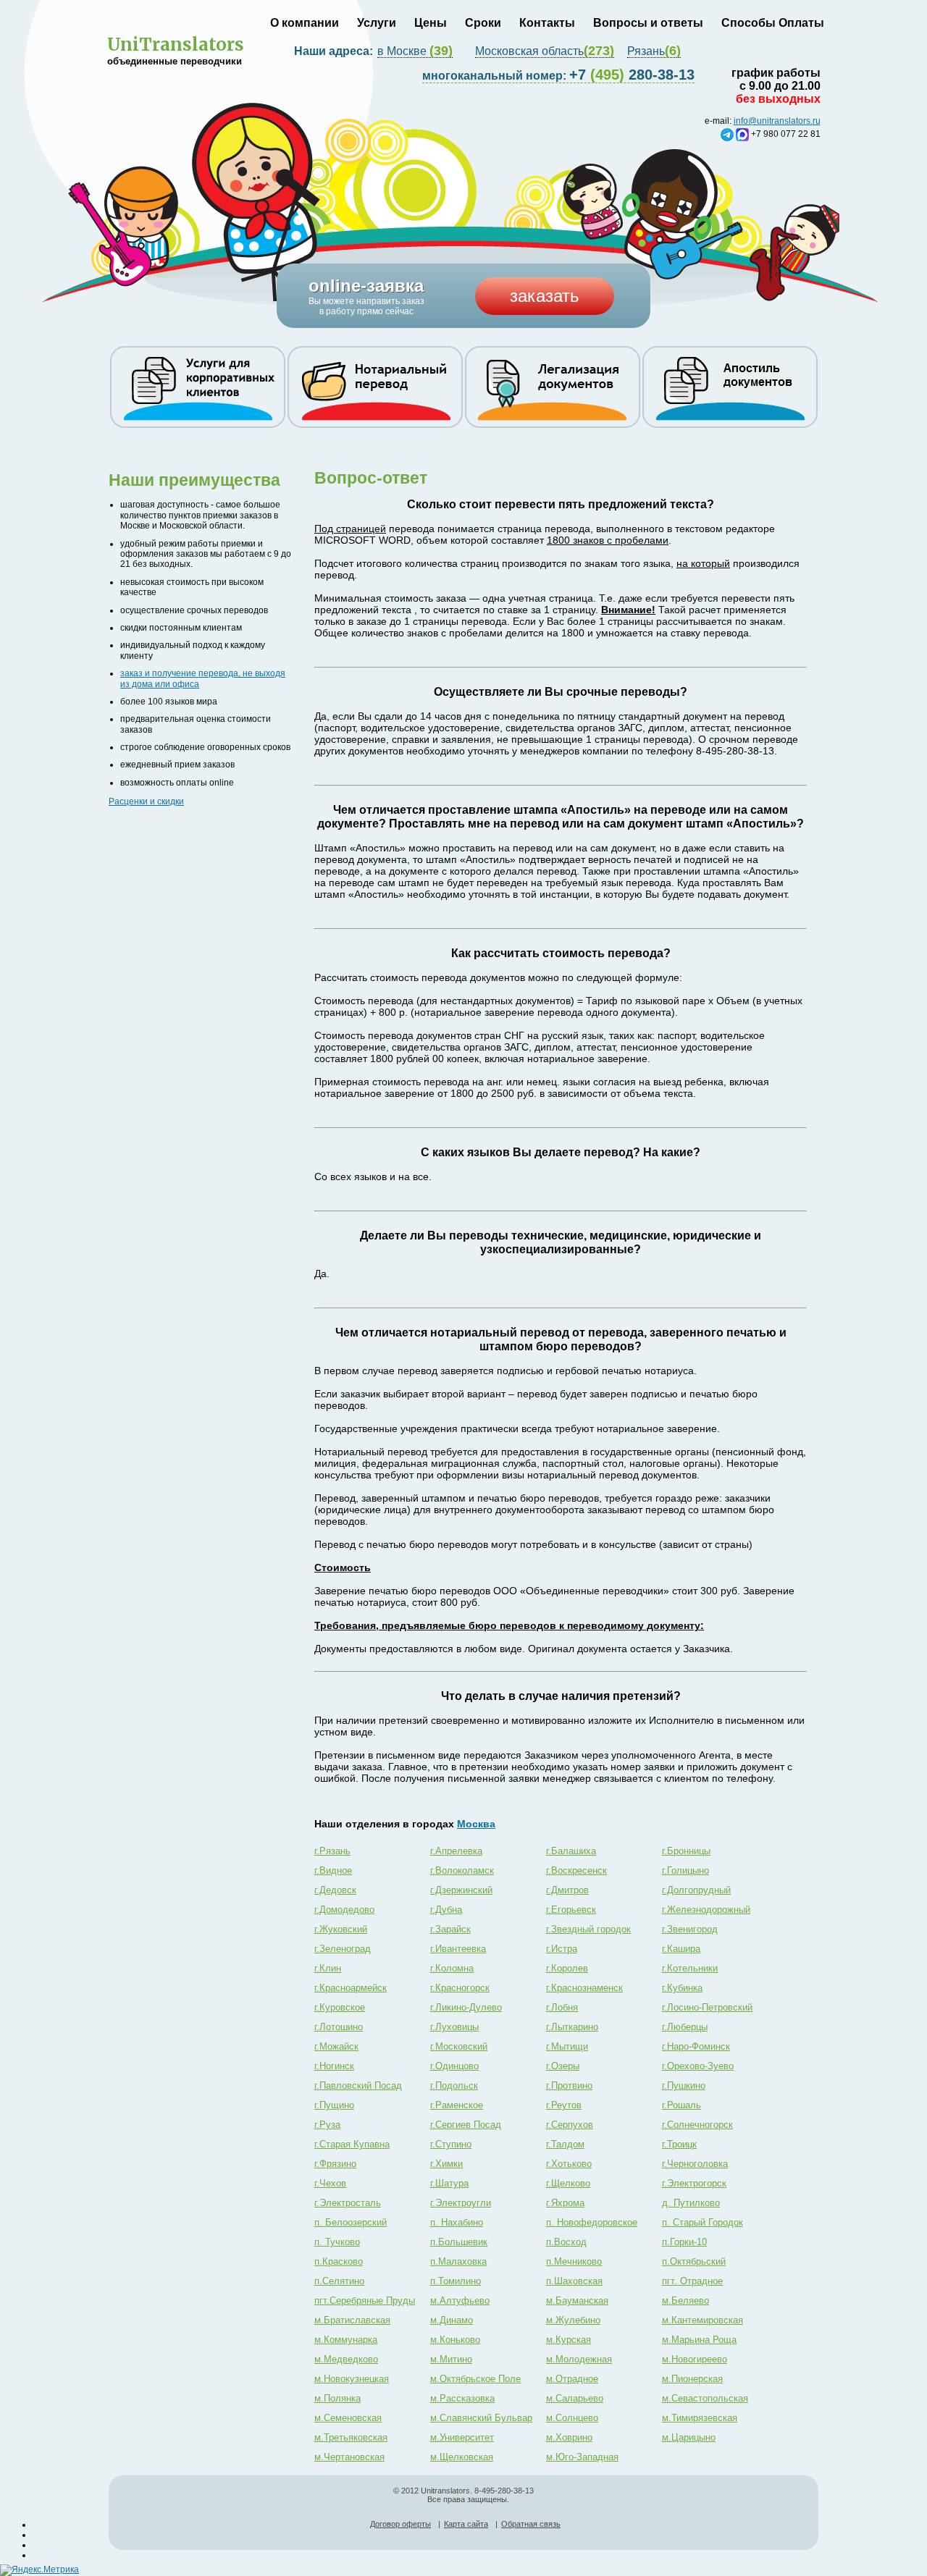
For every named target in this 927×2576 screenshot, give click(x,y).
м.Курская (569, 2340)
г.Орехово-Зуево (698, 2066)
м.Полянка (337, 2398)
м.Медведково (346, 2359)
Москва (476, 1824)
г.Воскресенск (576, 1870)
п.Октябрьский (694, 2261)
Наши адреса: (335, 51)
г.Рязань (332, 1851)
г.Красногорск (460, 1988)
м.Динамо (452, 2320)
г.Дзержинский (461, 1890)
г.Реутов (564, 2105)
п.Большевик (459, 2242)
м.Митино (451, 2359)
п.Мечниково (574, 2261)
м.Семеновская (348, 2418)
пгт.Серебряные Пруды (365, 2301)
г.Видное (333, 1870)
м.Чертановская (349, 2457)
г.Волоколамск (462, 1870)
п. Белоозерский (351, 2222)
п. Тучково (337, 2242)
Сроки (483, 23)
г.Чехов (330, 2183)
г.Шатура (449, 2183)
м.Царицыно (689, 2437)
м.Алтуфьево (460, 2301)
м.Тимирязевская (700, 2418)
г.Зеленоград (343, 1949)
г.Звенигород (690, 1929)
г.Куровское (340, 2007)
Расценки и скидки (146, 801)
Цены (431, 23)
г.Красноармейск (351, 1988)
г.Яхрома (565, 2203)
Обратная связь (531, 2524)
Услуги (377, 23)
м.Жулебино (573, 2320)
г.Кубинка (682, 1988)
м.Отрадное (572, 2379)
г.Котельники (690, 1968)
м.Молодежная (579, 2359)
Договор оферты (400, 2524)
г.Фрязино (335, 2164)
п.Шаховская (574, 2281)
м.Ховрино (569, 2437)
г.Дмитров (567, 1890)
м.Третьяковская (351, 2437)
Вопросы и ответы (648, 23)
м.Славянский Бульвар (481, 2418)
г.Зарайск (450, 1929)
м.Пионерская (692, 2379)
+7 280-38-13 (558, 75)
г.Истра (562, 1949)
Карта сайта (466, 2524)
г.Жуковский (341, 1929)
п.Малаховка (458, 2261)
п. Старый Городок (702, 2222)
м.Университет (462, 2437)
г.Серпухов (570, 2125)
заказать (545, 296)
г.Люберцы (685, 2027)
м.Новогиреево (695, 2359)
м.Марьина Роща (699, 2340)
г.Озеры (563, 2066)
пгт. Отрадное (692, 2281)
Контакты (547, 23)
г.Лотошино (339, 2027)
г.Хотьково (569, 2164)
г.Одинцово (454, 2066)
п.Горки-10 (684, 2242)
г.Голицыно (685, 1870)
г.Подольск (454, 2085)
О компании (305, 23)
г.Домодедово (344, 1910)
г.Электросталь (348, 2203)
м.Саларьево (575, 2398)
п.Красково (339, 2261)
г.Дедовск (335, 1890)
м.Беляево (685, 2301)
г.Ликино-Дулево (466, 2007)
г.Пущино (334, 2105)
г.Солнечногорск (697, 2125)
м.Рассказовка (462, 2398)
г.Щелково (568, 2183)
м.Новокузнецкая (352, 2379)
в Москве (415, 51)
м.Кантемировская (702, 2320)
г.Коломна (452, 1968)
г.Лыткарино (572, 2027)
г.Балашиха (571, 1851)
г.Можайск (336, 2046)
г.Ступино (451, 2144)
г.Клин (328, 1968)
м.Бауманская (577, 2301)
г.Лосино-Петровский (707, 2007)
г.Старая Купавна (352, 2144)
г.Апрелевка (456, 1851)
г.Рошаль (681, 2105)
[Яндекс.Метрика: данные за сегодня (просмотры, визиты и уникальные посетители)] (39, 2570)
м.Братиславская (352, 2320)
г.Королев (567, 1968)
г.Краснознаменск (584, 1988)
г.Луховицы (454, 2027)
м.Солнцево (572, 2418)
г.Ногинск (334, 2066)
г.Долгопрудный (696, 1890)
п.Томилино (456, 2281)
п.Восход (566, 2242)
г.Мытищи (567, 2046)
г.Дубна (446, 1910)
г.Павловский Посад (358, 2085)
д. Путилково (691, 2203)
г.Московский (459, 2046)
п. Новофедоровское (592, 2222)
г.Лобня (562, 2007)
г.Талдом (565, 2144)
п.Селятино (339, 2281)
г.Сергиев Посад (466, 2125)
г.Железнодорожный (706, 1910)
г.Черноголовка (695, 2164)
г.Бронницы (686, 1851)
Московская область (545, 51)
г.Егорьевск (571, 1910)
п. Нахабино (457, 2222)
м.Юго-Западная (582, 2457)
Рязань (654, 51)
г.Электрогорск (694, 2183)
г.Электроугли (461, 2203)
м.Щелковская (462, 2457)
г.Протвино (569, 2085)
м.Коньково (455, 2340)
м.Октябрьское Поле (475, 2379)
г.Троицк (679, 2144)
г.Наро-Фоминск (696, 2046)
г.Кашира (681, 1949)
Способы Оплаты (773, 23)
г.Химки (446, 2164)
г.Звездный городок (588, 1929)
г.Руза (327, 2125)
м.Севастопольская (705, 2398)
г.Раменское (457, 2105)
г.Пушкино (684, 2085)
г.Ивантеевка (458, 1949)
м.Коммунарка (346, 2340)
